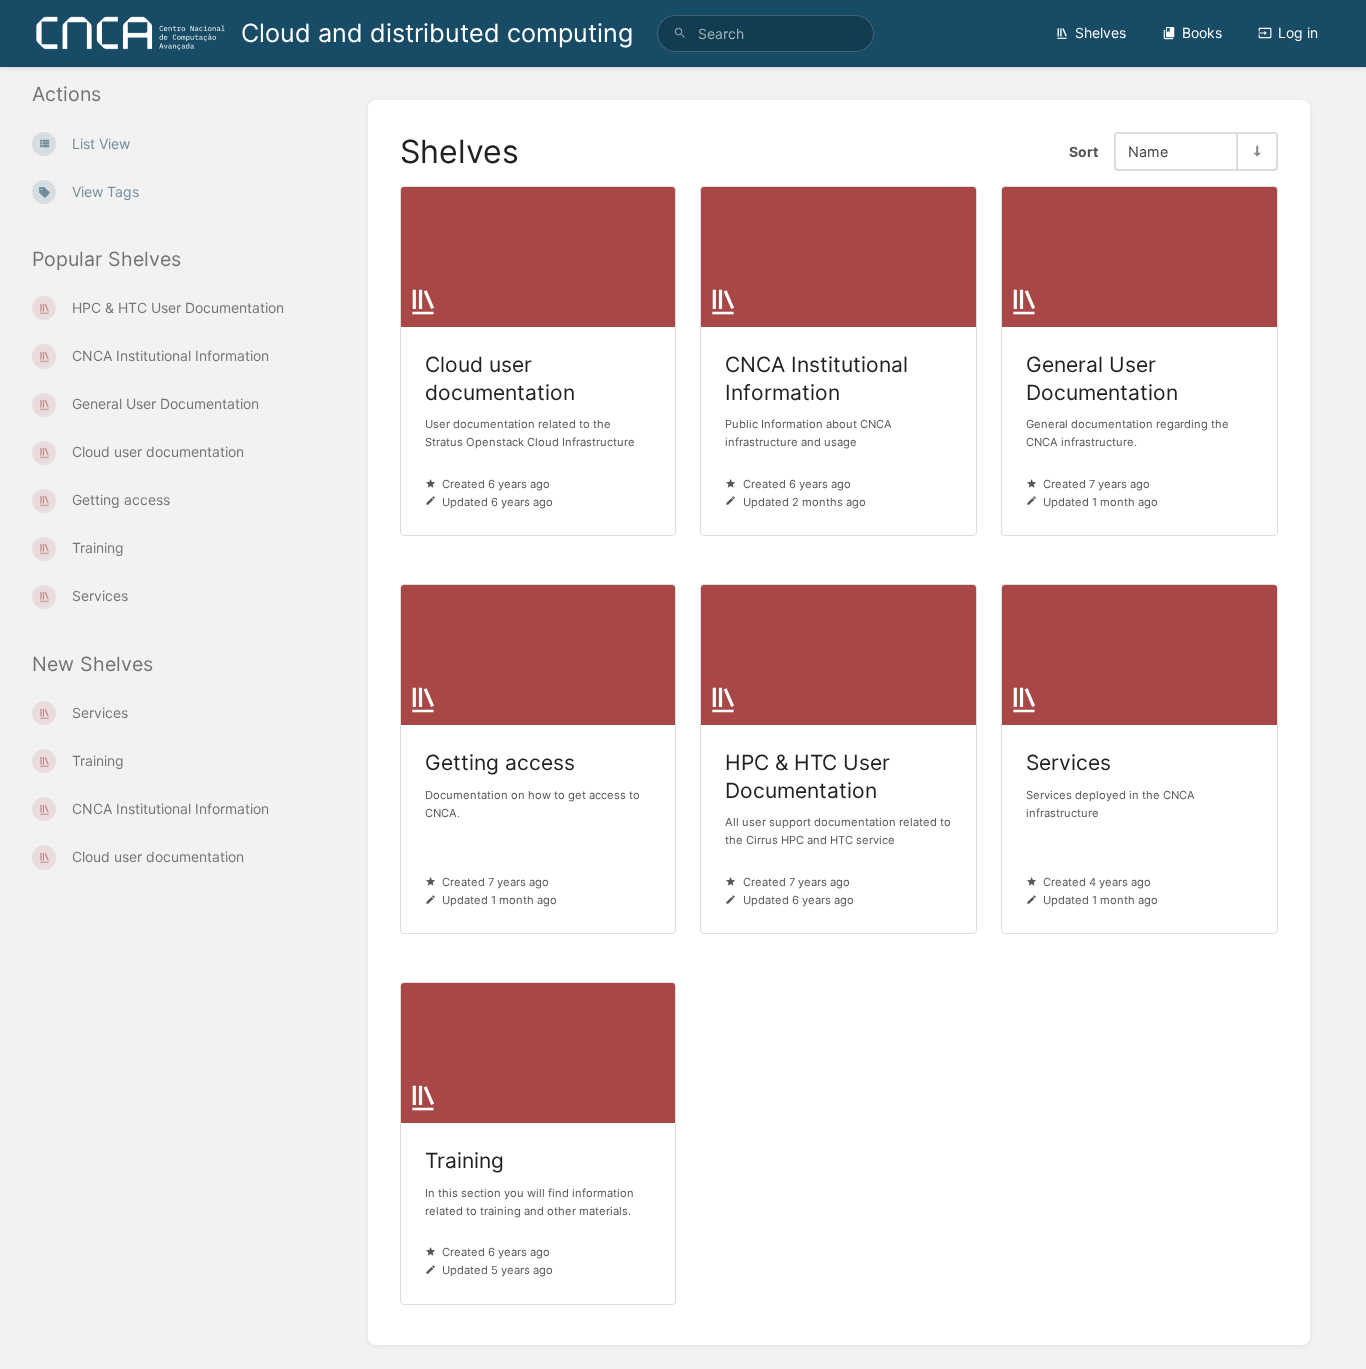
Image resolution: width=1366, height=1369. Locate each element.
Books (1202, 32)
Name (1148, 151)
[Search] (680, 33)
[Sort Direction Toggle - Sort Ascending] (1256, 151)
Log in (1298, 32)
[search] (766, 33)
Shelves (1100, 32)
